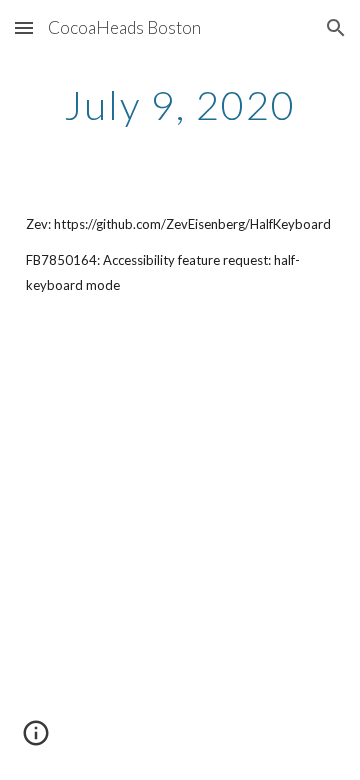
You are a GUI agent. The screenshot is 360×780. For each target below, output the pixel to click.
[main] (180, 105)
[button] (24, 27)
